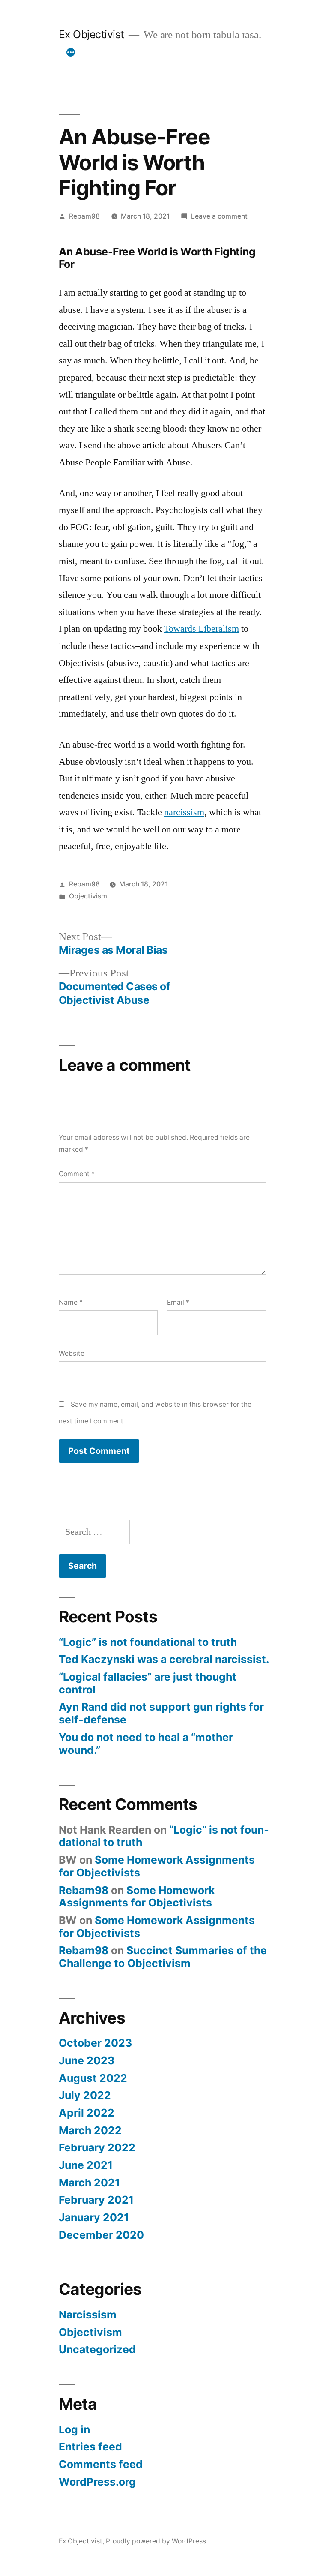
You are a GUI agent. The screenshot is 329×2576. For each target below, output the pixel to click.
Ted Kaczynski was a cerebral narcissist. (164, 1659)
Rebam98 (84, 216)
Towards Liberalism (202, 629)
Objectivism (88, 896)
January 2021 (94, 2217)
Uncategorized (97, 2349)
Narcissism (88, 2315)
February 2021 (96, 2200)
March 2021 (89, 2183)
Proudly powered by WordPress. (157, 2541)
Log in (74, 2429)
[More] (71, 52)
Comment (77, 1174)
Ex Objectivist (91, 34)
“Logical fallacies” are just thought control (148, 1683)
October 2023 (95, 2043)
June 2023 (87, 2060)
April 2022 (87, 2113)
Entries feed (90, 2447)
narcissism (184, 812)
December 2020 (101, 2235)
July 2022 (85, 2095)
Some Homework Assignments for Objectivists (157, 1866)
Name (71, 1302)
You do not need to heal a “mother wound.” (146, 1744)
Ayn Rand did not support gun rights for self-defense (161, 1713)
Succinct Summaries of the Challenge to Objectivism (163, 1957)
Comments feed (101, 2464)
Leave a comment (219, 216)
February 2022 (97, 2147)
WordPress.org (97, 2482)
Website (72, 1353)
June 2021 (86, 2165)
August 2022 (93, 2078)
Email (178, 1302)
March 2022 (90, 2130)
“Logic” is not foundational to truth (148, 1642)
